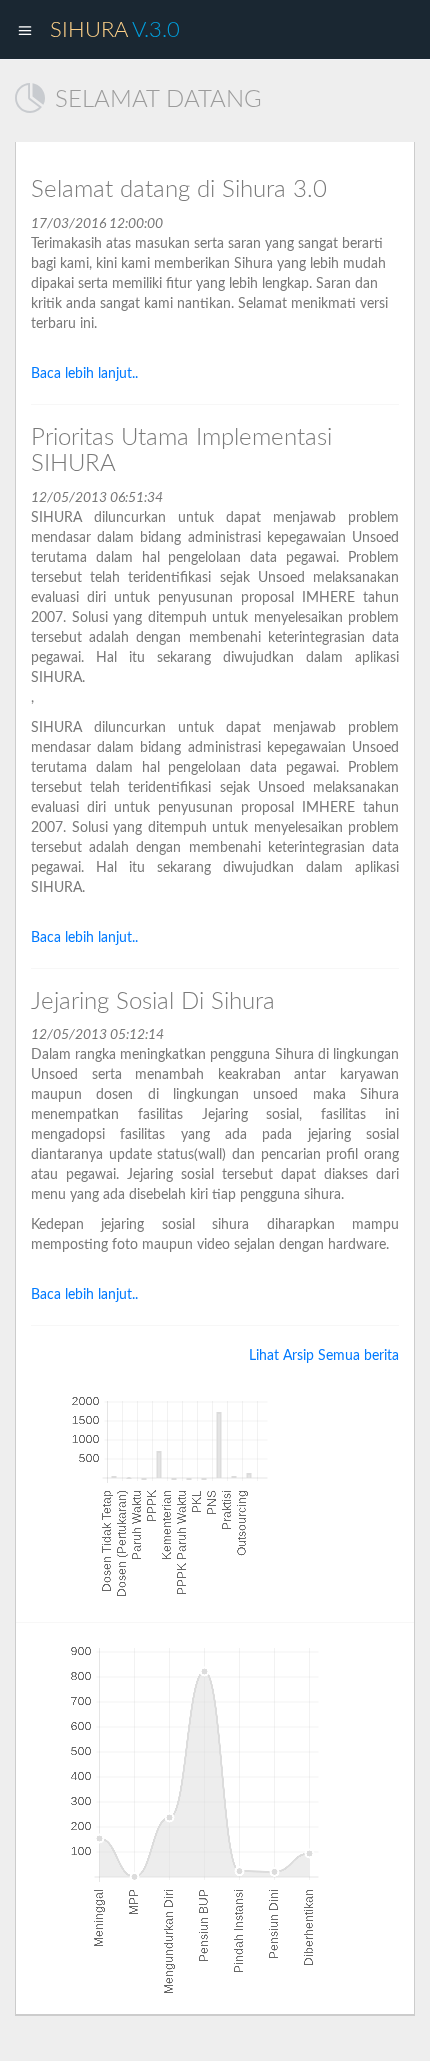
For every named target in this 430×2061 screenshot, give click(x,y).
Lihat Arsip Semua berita (324, 1356)
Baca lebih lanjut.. (84, 374)
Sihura (115, 30)
